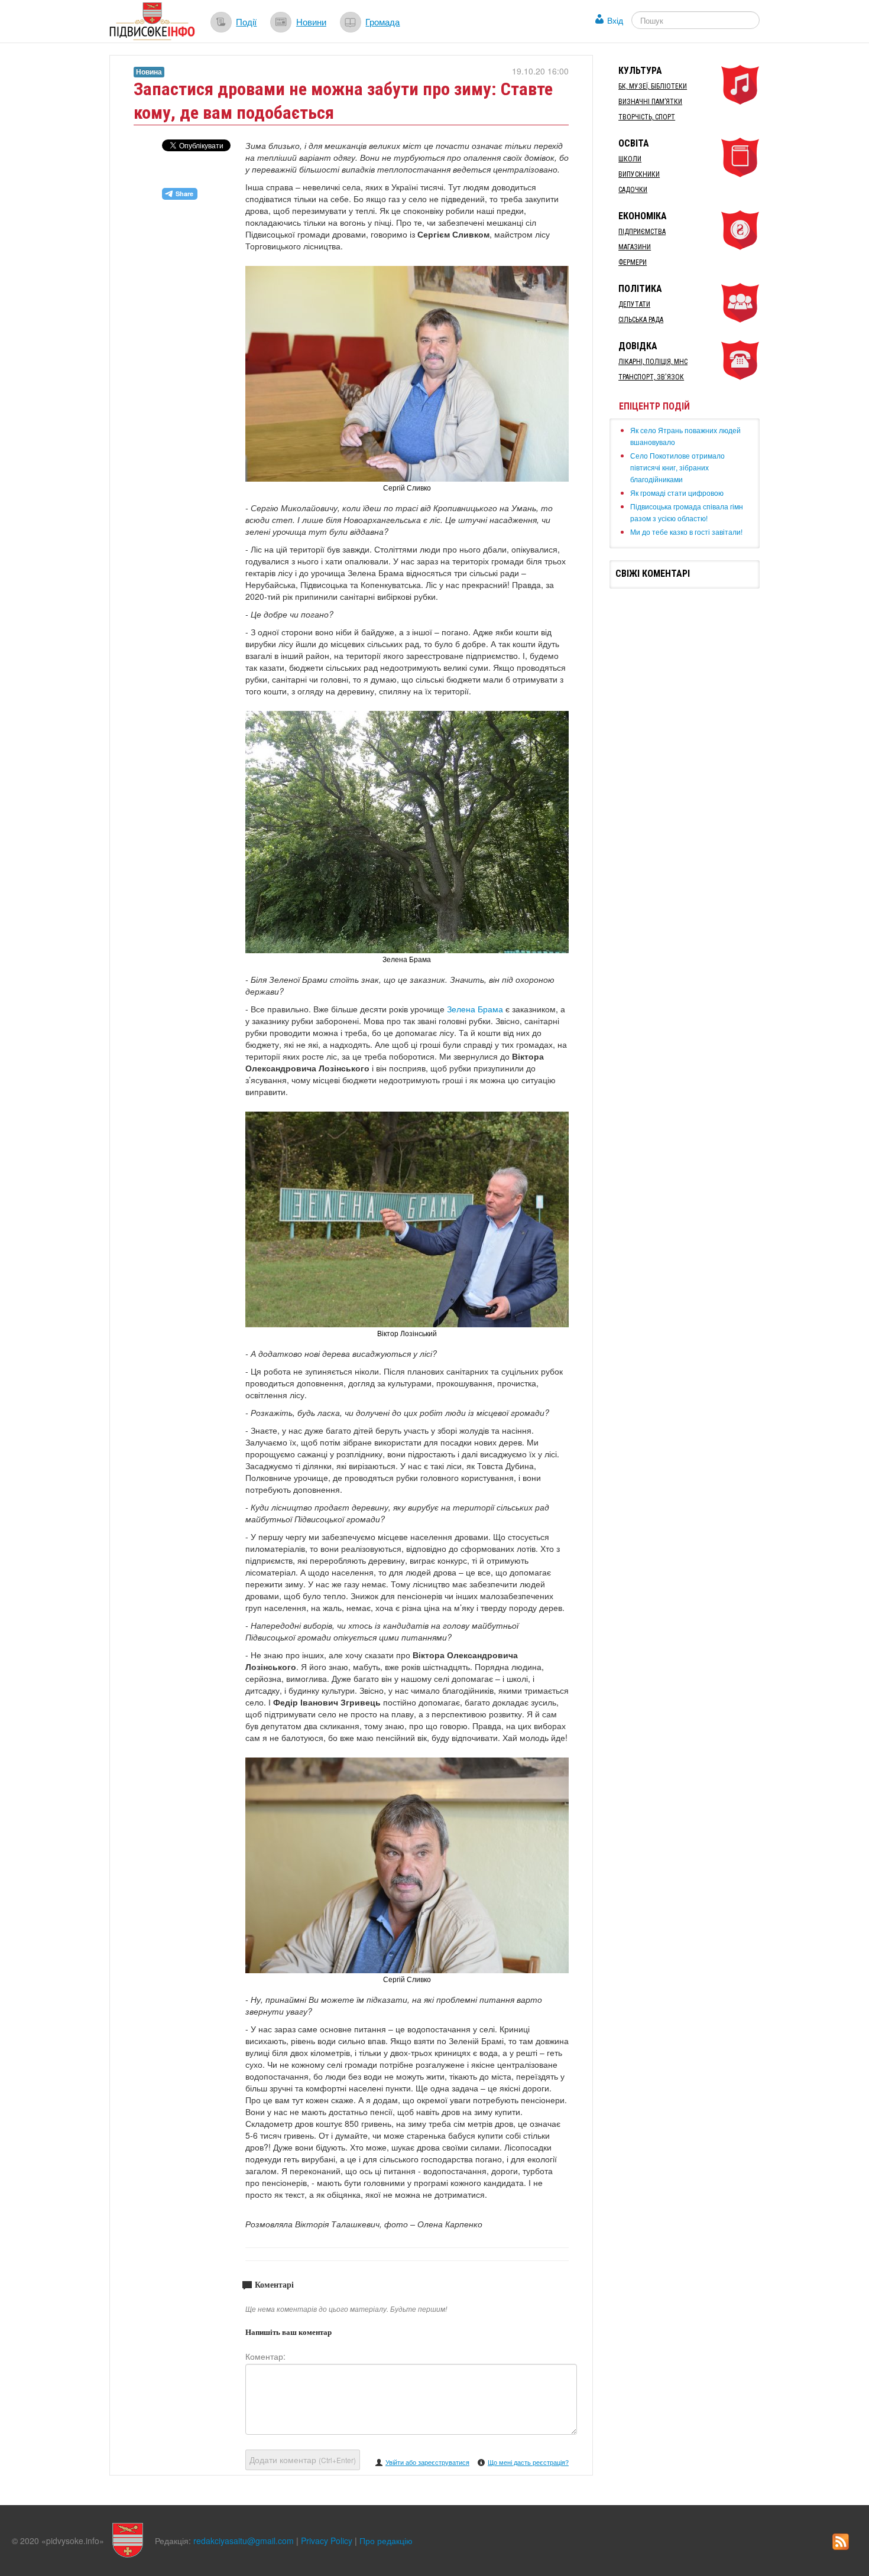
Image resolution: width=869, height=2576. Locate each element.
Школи (630, 159)
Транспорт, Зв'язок (651, 377)
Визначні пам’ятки (650, 102)
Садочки (633, 190)
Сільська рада (641, 320)
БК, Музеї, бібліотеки (653, 86)
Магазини (635, 247)
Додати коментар (303, 2460)
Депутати (634, 304)
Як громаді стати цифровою (677, 493)
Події (246, 21)
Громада (382, 21)
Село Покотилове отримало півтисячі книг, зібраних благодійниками (677, 467)
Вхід (615, 20)
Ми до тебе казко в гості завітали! (686, 532)
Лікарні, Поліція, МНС (653, 362)
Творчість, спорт (647, 117)
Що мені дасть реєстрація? (528, 2462)
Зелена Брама (475, 1009)
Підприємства (642, 232)
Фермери (633, 262)
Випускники (639, 174)
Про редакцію (386, 2541)
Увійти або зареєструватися (427, 2462)
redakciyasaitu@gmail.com (244, 2541)
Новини (311, 21)
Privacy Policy (327, 2541)
